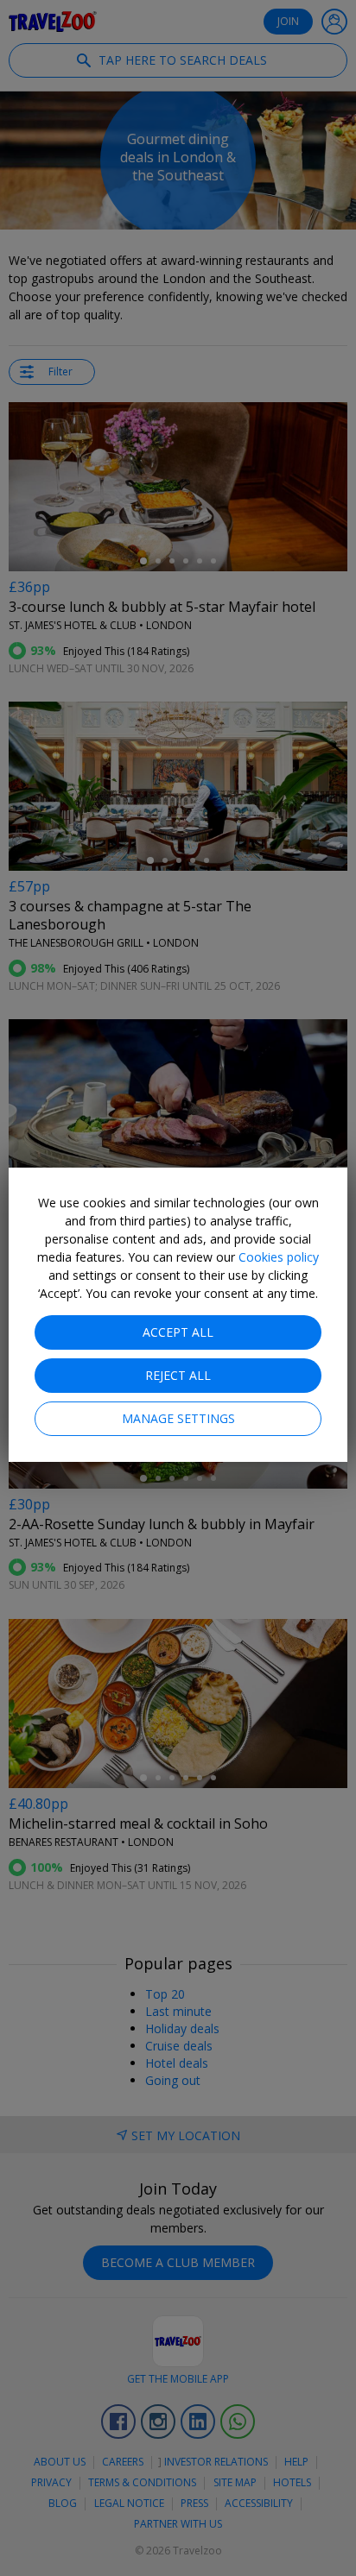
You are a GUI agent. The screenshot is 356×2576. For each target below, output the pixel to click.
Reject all (178, 1375)
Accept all (178, 1332)
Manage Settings (178, 1418)
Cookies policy (279, 1257)
